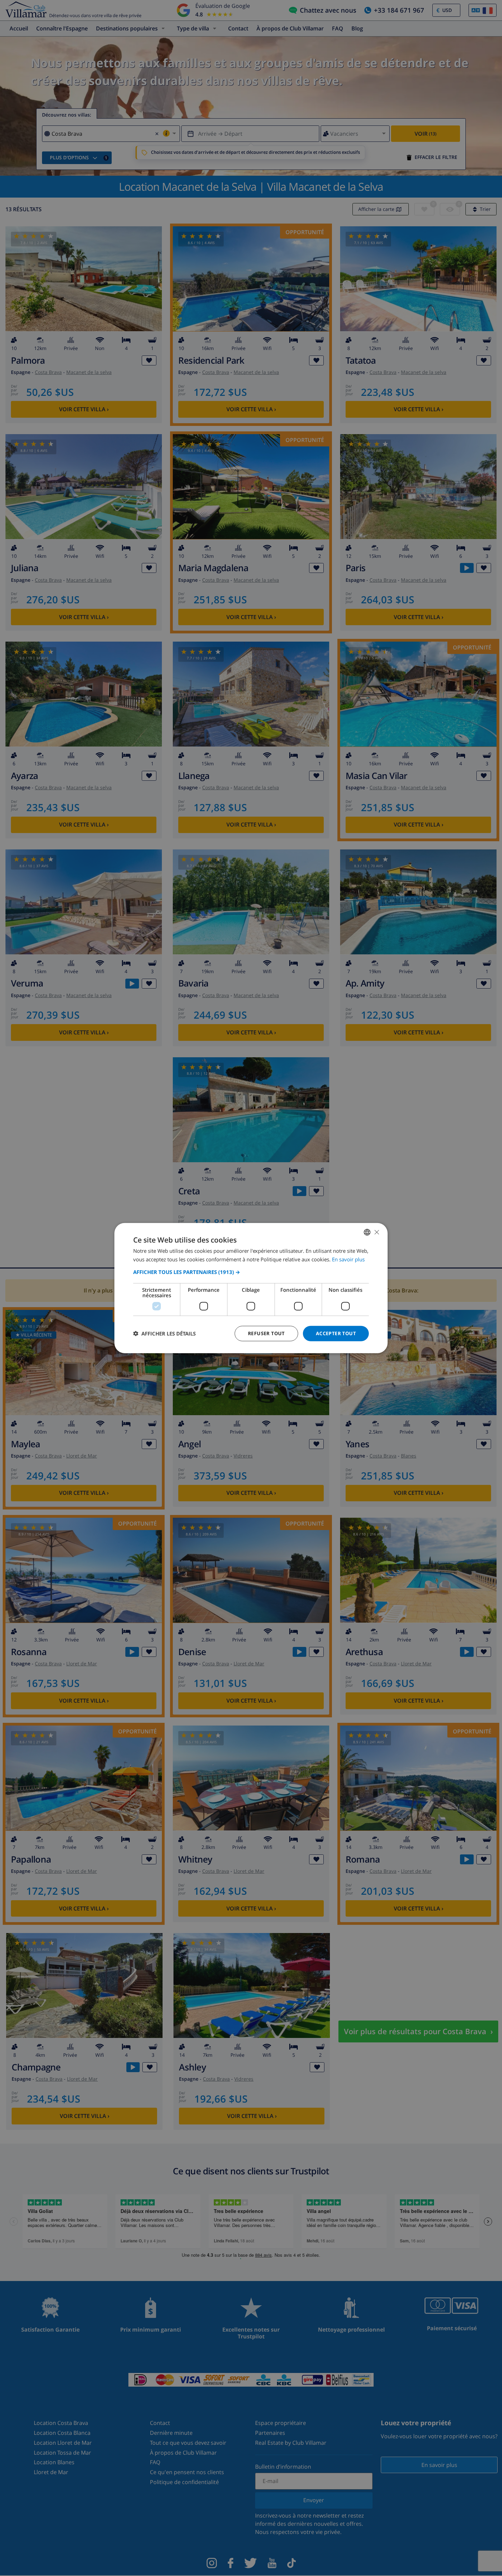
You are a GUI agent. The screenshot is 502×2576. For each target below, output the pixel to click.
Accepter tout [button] (336, 1333)
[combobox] (367, 1232)
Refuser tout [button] (266, 1333)
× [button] (376, 1232)
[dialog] (251, 1288)
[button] (251, 1272)
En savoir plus (348, 1259)
